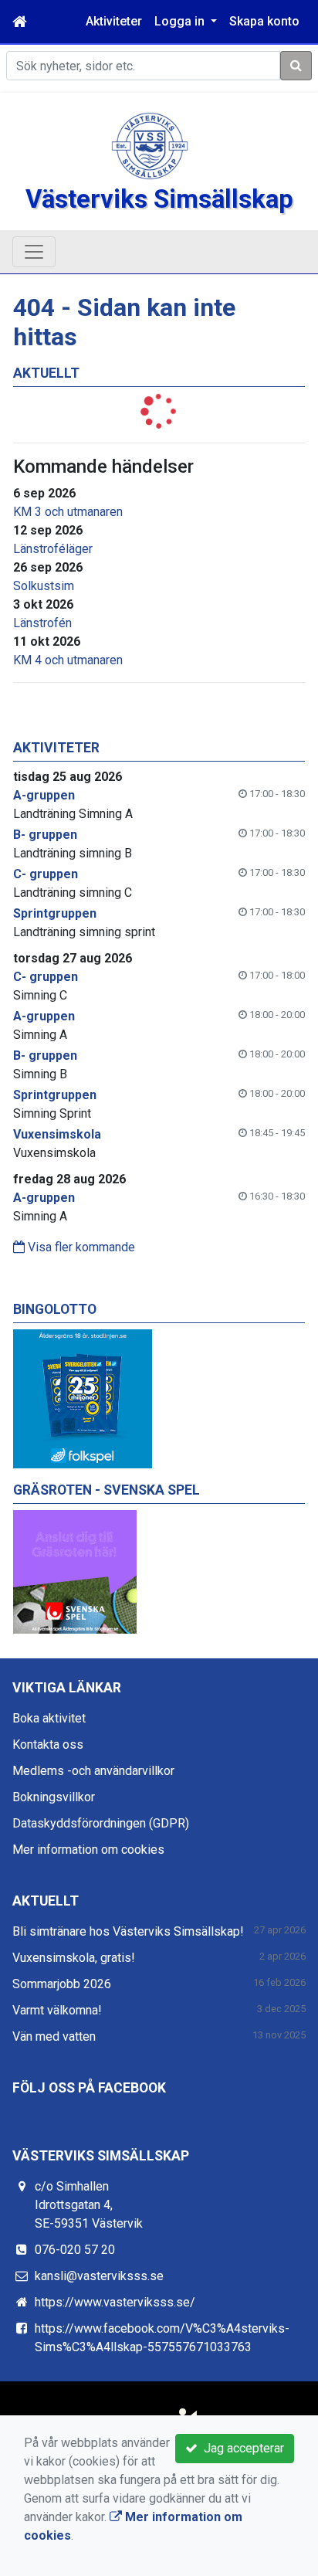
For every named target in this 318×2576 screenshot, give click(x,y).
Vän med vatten (54, 2036)
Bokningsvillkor (54, 1797)
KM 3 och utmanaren (68, 512)
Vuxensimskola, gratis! (74, 1958)
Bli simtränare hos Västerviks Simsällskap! (128, 1931)
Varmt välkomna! (57, 2010)
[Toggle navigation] (34, 252)
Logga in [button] (181, 21)
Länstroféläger (53, 549)
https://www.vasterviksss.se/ (115, 2302)
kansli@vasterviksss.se (99, 2276)
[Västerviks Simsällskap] (150, 145)
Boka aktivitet (49, 1718)
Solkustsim (44, 586)
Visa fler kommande (80, 1247)
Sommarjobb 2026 (62, 1984)
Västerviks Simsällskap (159, 199)
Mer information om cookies (88, 1850)
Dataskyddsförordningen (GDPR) (101, 1823)
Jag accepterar (241, 2448)
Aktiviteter (114, 21)
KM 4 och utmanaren (68, 660)
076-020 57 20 (75, 2250)
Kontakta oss (48, 1744)
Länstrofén (42, 623)
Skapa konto (264, 21)
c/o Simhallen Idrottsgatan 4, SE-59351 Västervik (89, 2205)
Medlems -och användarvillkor (93, 1771)
